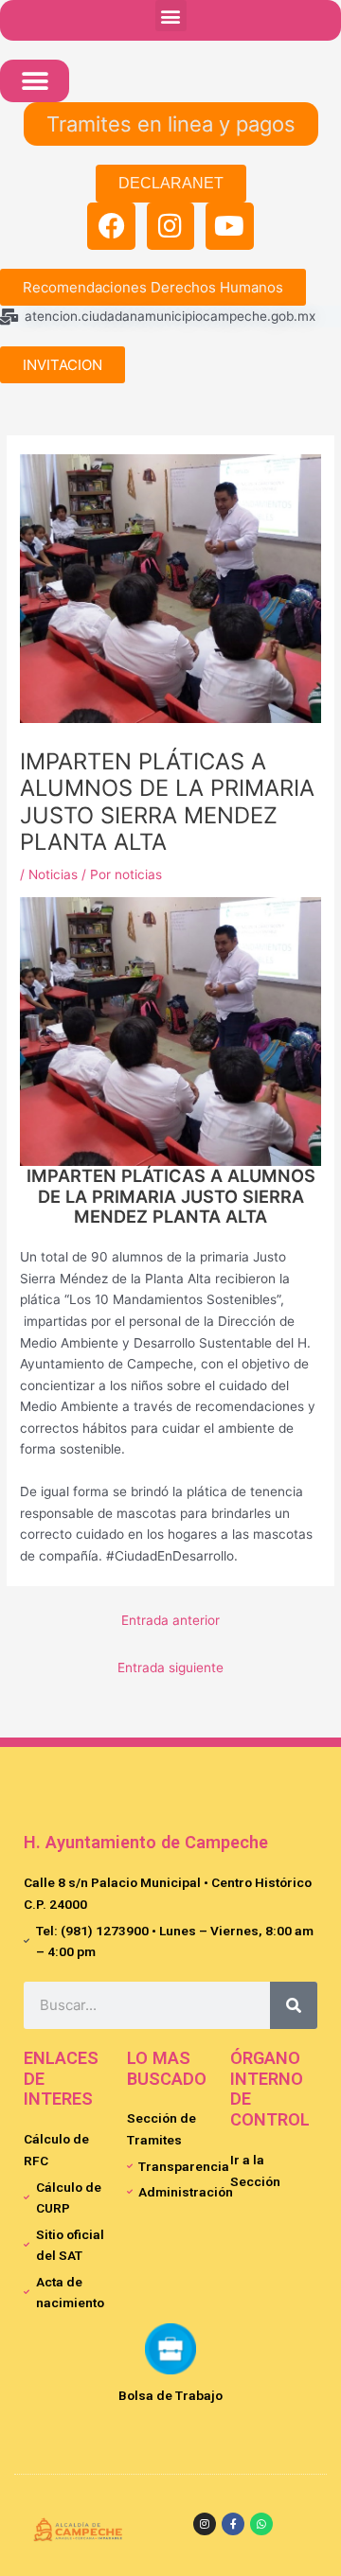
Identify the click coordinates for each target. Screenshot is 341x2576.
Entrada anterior (170, 1620)
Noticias (53, 874)
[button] (171, 16)
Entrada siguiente (170, 1667)
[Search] (294, 2005)
